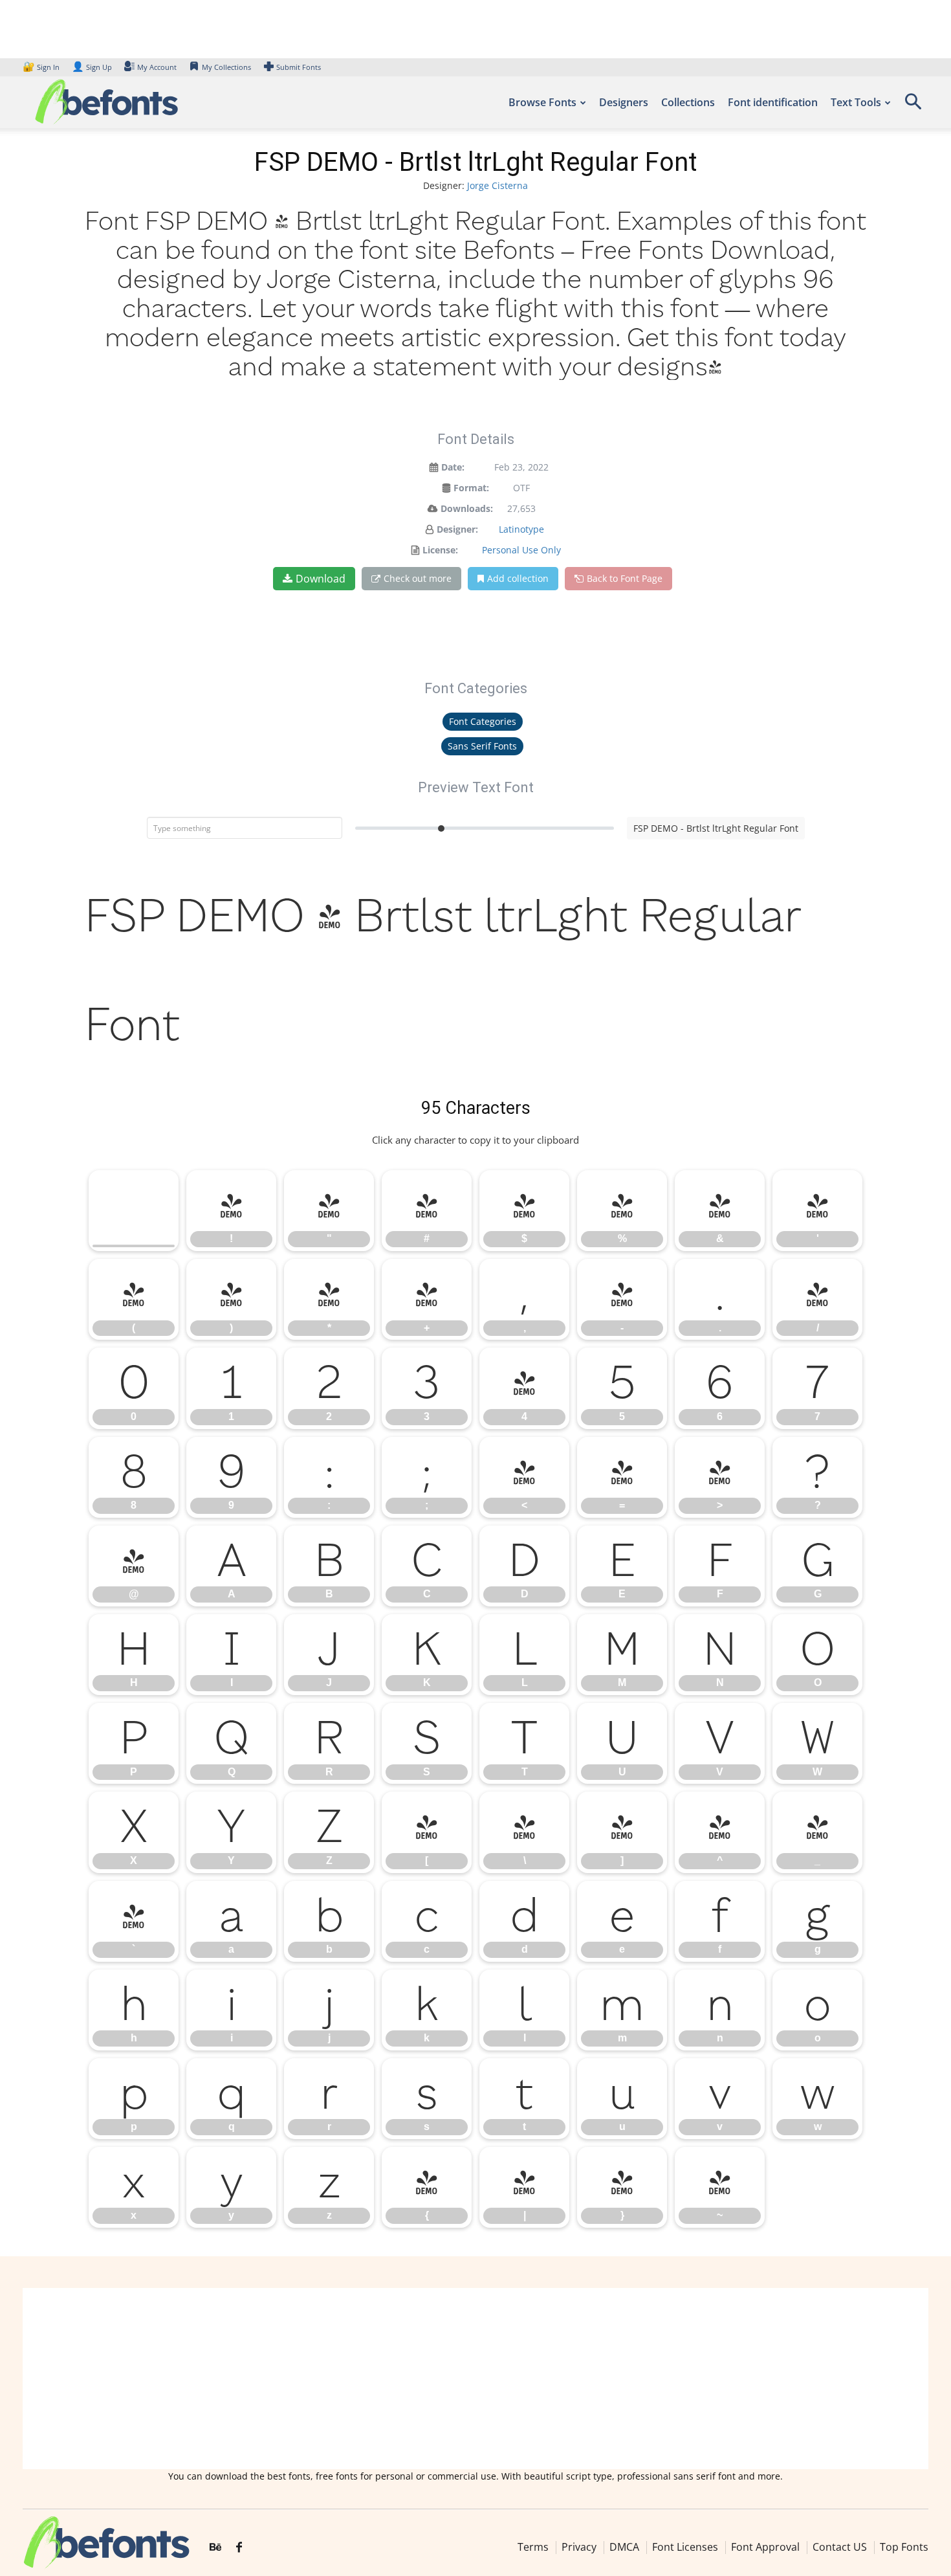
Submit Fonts (299, 67)
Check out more (418, 578)
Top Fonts (904, 2547)
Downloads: (467, 508)
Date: (453, 467)
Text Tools (856, 102)
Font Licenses (685, 2547)
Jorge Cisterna (497, 185)
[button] (913, 106)
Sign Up (92, 67)
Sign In (42, 67)
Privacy (579, 2547)
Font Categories (483, 721)
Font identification (773, 102)
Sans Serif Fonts (482, 746)
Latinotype (521, 529)
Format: (471, 488)
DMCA (624, 2547)
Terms (533, 2547)
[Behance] (215, 2548)
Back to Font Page (625, 578)
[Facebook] (239, 2548)
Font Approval (765, 2547)
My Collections (226, 67)
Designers (624, 102)
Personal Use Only (521, 550)
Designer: (457, 529)
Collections (688, 102)
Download (321, 579)
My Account (157, 67)
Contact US (840, 2547)
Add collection (518, 578)
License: (440, 550)
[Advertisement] (475, 2379)
